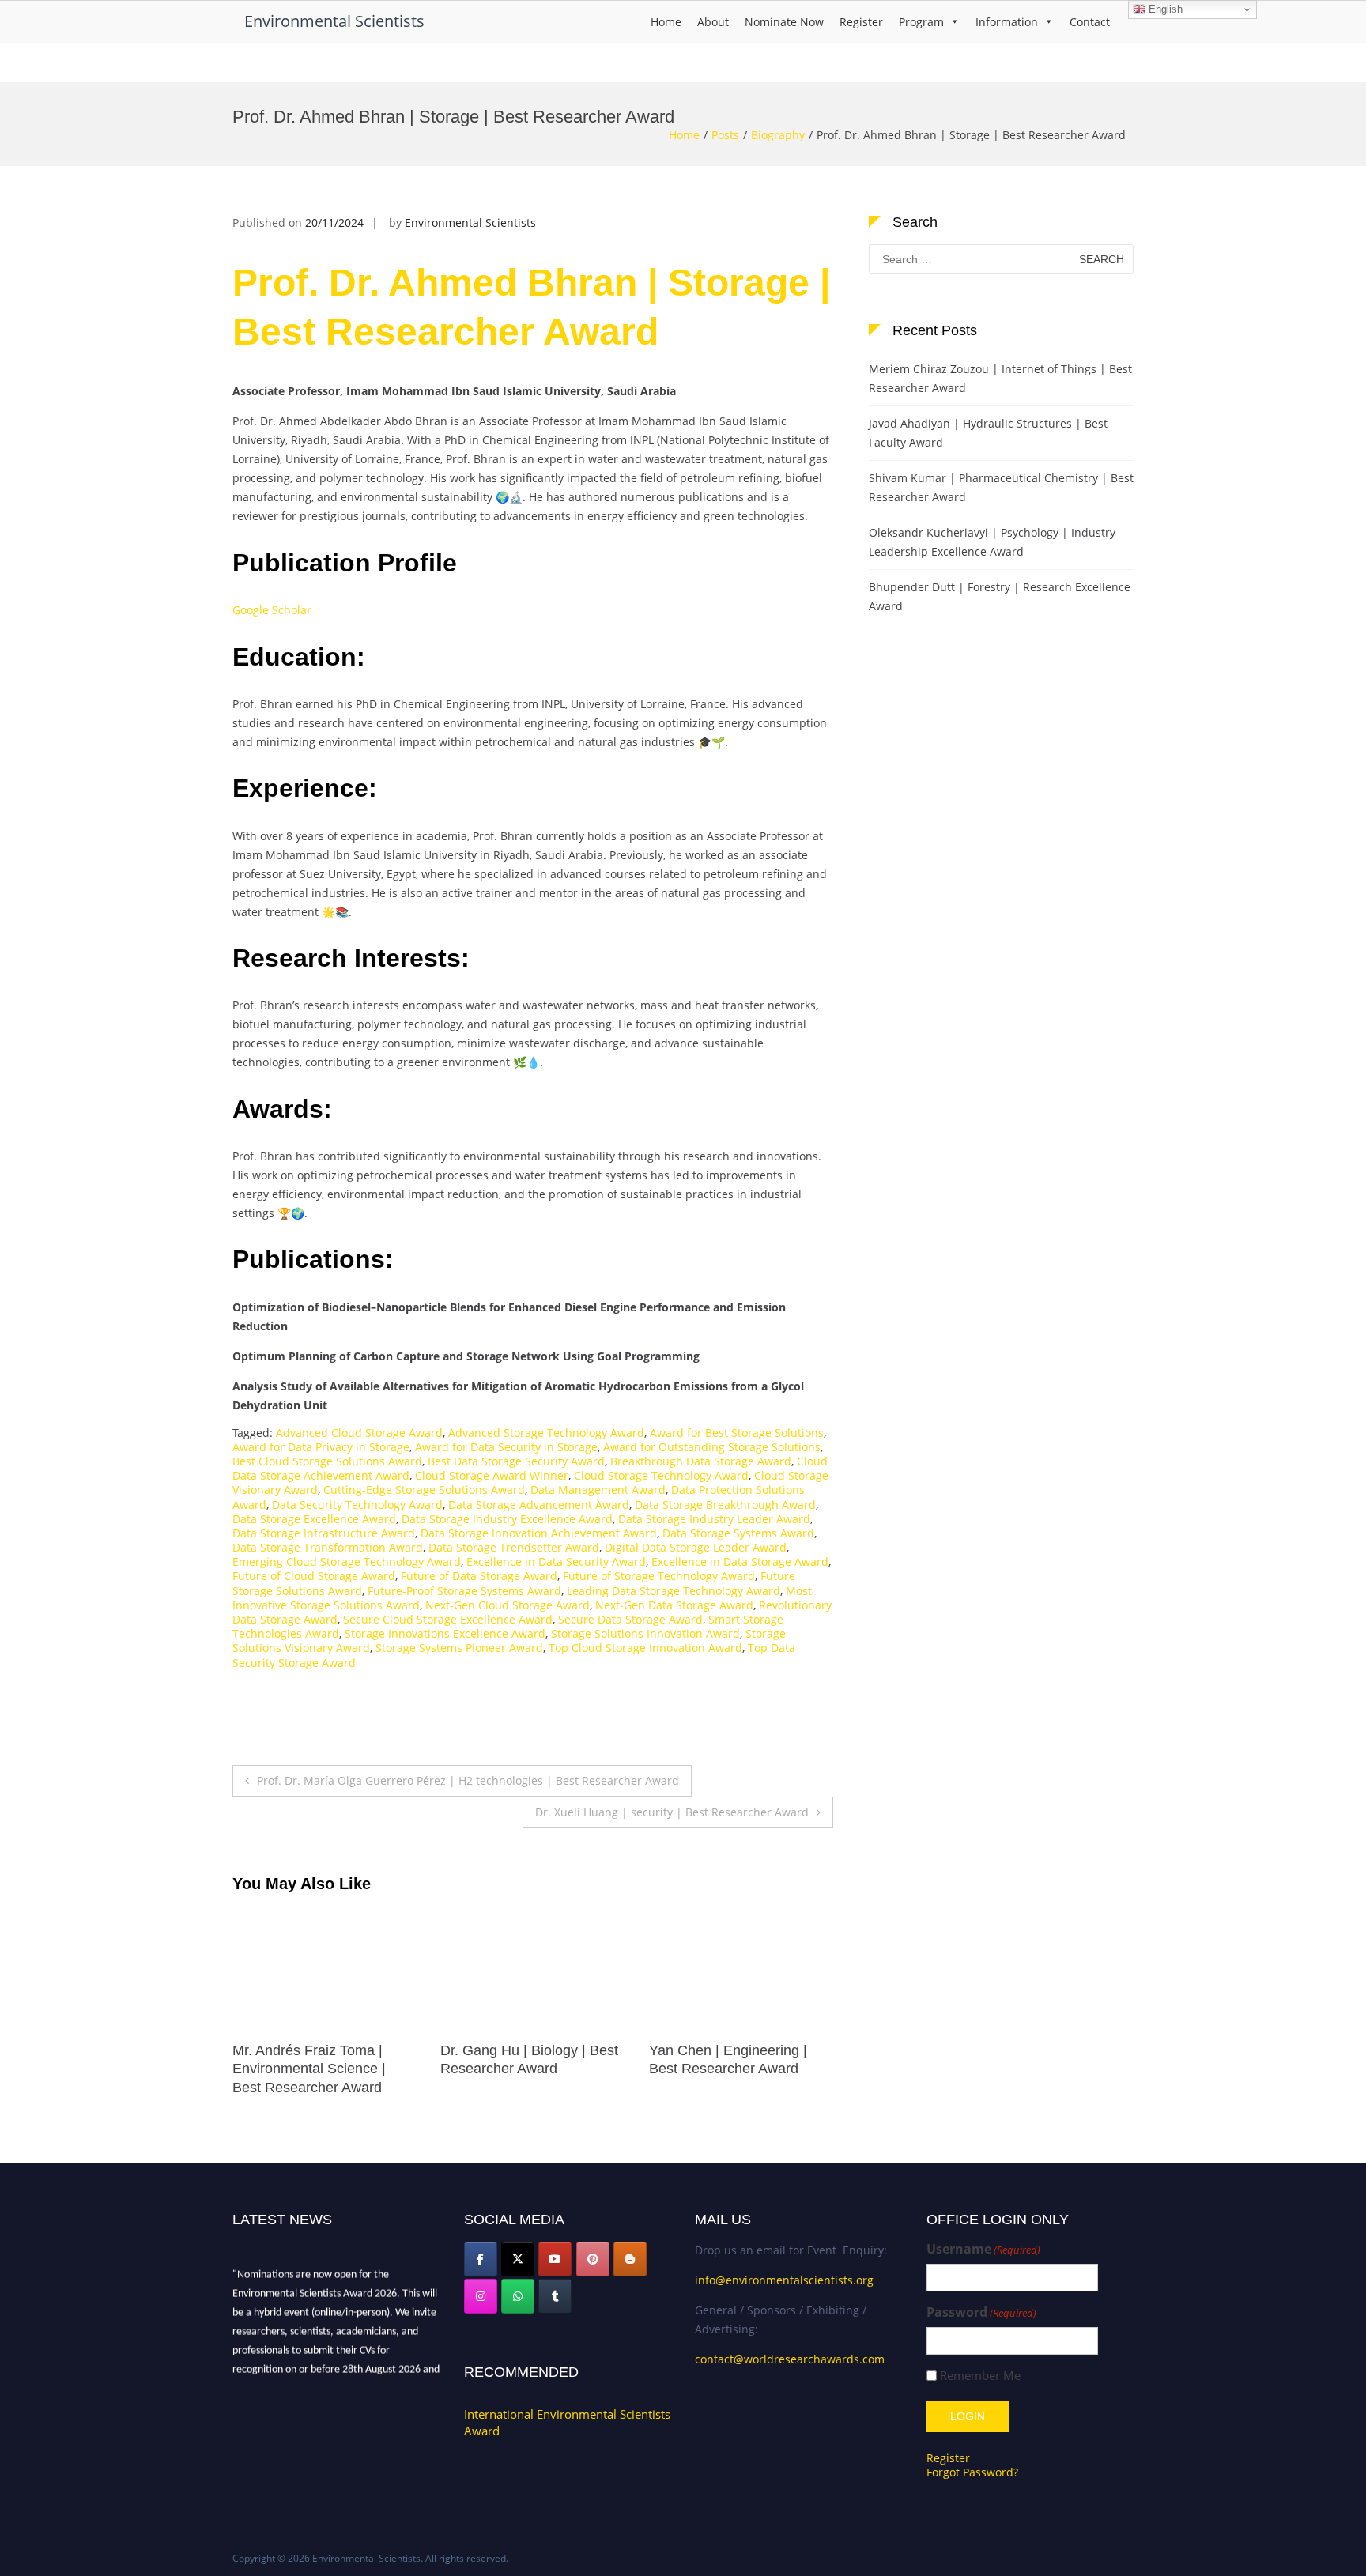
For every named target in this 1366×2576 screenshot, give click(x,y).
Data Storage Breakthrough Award (725, 1505)
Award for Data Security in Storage (506, 1447)
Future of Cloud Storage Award (314, 1576)
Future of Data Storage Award (479, 1576)
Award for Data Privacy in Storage (321, 1447)
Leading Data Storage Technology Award (674, 1591)
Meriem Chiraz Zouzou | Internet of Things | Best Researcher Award (1000, 378)
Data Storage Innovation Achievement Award (539, 1533)
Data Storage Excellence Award (314, 1519)
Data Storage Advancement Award (539, 1505)
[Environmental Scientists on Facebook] (481, 2259)
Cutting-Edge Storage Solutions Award (424, 1490)
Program (921, 22)
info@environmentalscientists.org (784, 2280)
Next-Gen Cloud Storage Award (508, 1605)
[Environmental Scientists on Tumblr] (555, 2296)
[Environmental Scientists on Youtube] (555, 2259)
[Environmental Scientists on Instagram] (481, 2296)
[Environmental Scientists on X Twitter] (518, 2259)
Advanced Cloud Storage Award (359, 1433)
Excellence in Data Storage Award (740, 1561)
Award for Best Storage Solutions (737, 1433)
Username (983, 2249)
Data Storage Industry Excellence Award (507, 1519)
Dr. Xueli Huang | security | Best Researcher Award (672, 1812)
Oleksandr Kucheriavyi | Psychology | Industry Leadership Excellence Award (992, 542)
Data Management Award (598, 1490)
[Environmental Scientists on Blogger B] (630, 2259)
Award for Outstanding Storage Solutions (712, 1447)
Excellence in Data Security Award (556, 1561)
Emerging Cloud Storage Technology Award (347, 1561)
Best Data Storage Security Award (516, 1461)
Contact (1090, 22)
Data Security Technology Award (357, 1505)
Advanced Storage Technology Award (546, 1433)
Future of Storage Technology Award (659, 1576)
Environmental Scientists (334, 21)
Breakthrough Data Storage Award (701, 1461)
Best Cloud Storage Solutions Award (327, 1461)
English (1164, 9)
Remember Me (980, 2376)
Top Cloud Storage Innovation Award (645, 1648)
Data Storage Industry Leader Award (714, 1519)
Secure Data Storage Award (630, 1619)
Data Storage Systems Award (738, 1533)
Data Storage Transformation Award (328, 1547)
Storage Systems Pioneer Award (459, 1648)
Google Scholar (272, 610)
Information (1007, 22)
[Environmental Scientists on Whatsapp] (518, 2296)
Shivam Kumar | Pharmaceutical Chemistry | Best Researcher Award (1001, 487)
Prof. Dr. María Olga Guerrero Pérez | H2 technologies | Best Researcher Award (468, 1780)
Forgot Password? (972, 2472)
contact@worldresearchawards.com (790, 2359)
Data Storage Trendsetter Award (514, 1547)
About (713, 22)
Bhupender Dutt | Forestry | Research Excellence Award (1000, 596)
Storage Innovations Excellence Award (445, 1633)
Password (981, 2312)
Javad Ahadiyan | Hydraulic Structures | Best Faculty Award (988, 433)
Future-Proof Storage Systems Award (464, 1591)
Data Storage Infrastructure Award (324, 1533)
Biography (778, 135)
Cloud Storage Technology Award (661, 1475)
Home (666, 22)
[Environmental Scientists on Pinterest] (593, 2259)
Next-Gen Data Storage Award (674, 1605)
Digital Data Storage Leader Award (696, 1547)
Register (861, 22)
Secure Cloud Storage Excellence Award (448, 1619)
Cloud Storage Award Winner (492, 1475)
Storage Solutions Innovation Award (645, 1633)
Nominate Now (784, 22)
